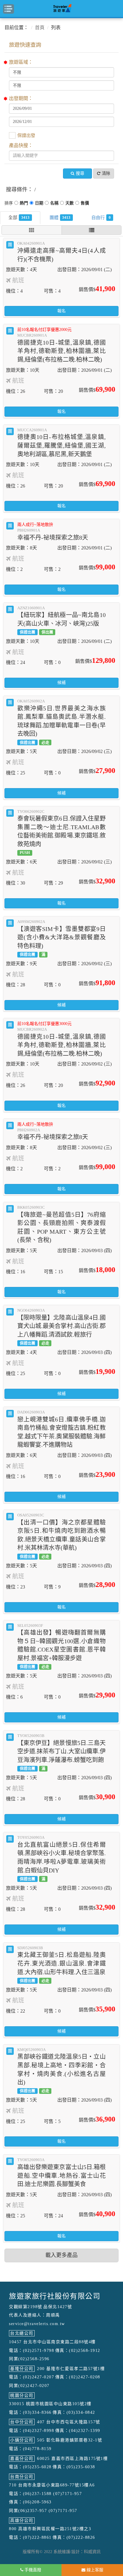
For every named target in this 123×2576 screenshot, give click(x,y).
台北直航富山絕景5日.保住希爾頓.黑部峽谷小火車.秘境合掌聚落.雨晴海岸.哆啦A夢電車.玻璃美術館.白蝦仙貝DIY (61, 1858)
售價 (85, 204)
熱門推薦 (24, 204)
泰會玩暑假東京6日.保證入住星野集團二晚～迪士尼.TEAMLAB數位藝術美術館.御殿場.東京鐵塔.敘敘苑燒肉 (61, 832)
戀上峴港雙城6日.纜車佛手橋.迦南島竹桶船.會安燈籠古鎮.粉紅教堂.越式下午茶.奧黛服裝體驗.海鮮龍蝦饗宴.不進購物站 (61, 1429)
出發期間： (21, 98)
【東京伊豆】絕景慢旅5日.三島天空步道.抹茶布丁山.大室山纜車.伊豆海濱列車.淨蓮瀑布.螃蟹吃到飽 (61, 1752)
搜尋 (80, 173)
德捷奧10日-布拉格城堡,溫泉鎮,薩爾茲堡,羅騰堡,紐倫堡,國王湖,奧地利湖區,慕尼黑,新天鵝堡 (61, 443)
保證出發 (26, 135)
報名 (61, 311)
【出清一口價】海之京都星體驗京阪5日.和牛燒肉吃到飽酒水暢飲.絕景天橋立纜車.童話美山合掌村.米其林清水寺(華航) (61, 1536)
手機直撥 (32, 2570)
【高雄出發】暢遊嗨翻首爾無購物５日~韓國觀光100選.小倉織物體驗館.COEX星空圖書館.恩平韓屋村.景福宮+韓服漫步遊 (61, 1646)
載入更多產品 (61, 2255)
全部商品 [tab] (25, 217)
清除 (106, 173)
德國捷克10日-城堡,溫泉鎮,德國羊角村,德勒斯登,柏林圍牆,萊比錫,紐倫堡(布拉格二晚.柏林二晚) (61, 345)
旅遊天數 (70, 204)
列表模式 (92, 230)
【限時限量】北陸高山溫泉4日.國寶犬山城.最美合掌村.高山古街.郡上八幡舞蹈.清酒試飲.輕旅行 (61, 1327)
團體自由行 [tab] (110, 217)
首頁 (40, 28)
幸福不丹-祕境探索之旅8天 (53, 532)
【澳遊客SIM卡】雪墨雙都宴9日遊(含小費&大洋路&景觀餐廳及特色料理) (61, 938)
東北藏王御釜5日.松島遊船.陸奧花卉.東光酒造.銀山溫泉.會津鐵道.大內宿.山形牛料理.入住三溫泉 (61, 1964)
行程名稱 (54, 204)
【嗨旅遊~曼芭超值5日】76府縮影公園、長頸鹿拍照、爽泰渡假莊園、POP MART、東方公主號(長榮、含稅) (61, 1224)
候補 (61, 683)
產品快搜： (21, 145)
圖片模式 (31, 230)
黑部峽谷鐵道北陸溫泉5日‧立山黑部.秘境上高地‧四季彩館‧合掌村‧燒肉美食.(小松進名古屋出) (61, 2070)
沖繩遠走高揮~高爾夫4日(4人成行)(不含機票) (61, 252)
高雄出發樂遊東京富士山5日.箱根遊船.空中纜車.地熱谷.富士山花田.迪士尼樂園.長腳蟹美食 (61, 2172)
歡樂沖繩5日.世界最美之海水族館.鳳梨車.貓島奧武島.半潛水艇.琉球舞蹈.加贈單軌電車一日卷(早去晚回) (61, 722)
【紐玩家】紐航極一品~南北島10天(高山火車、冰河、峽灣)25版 (61, 620)
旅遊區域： (21, 62)
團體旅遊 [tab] (66, 217)
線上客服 (94, 2570)
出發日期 (39, 204)
